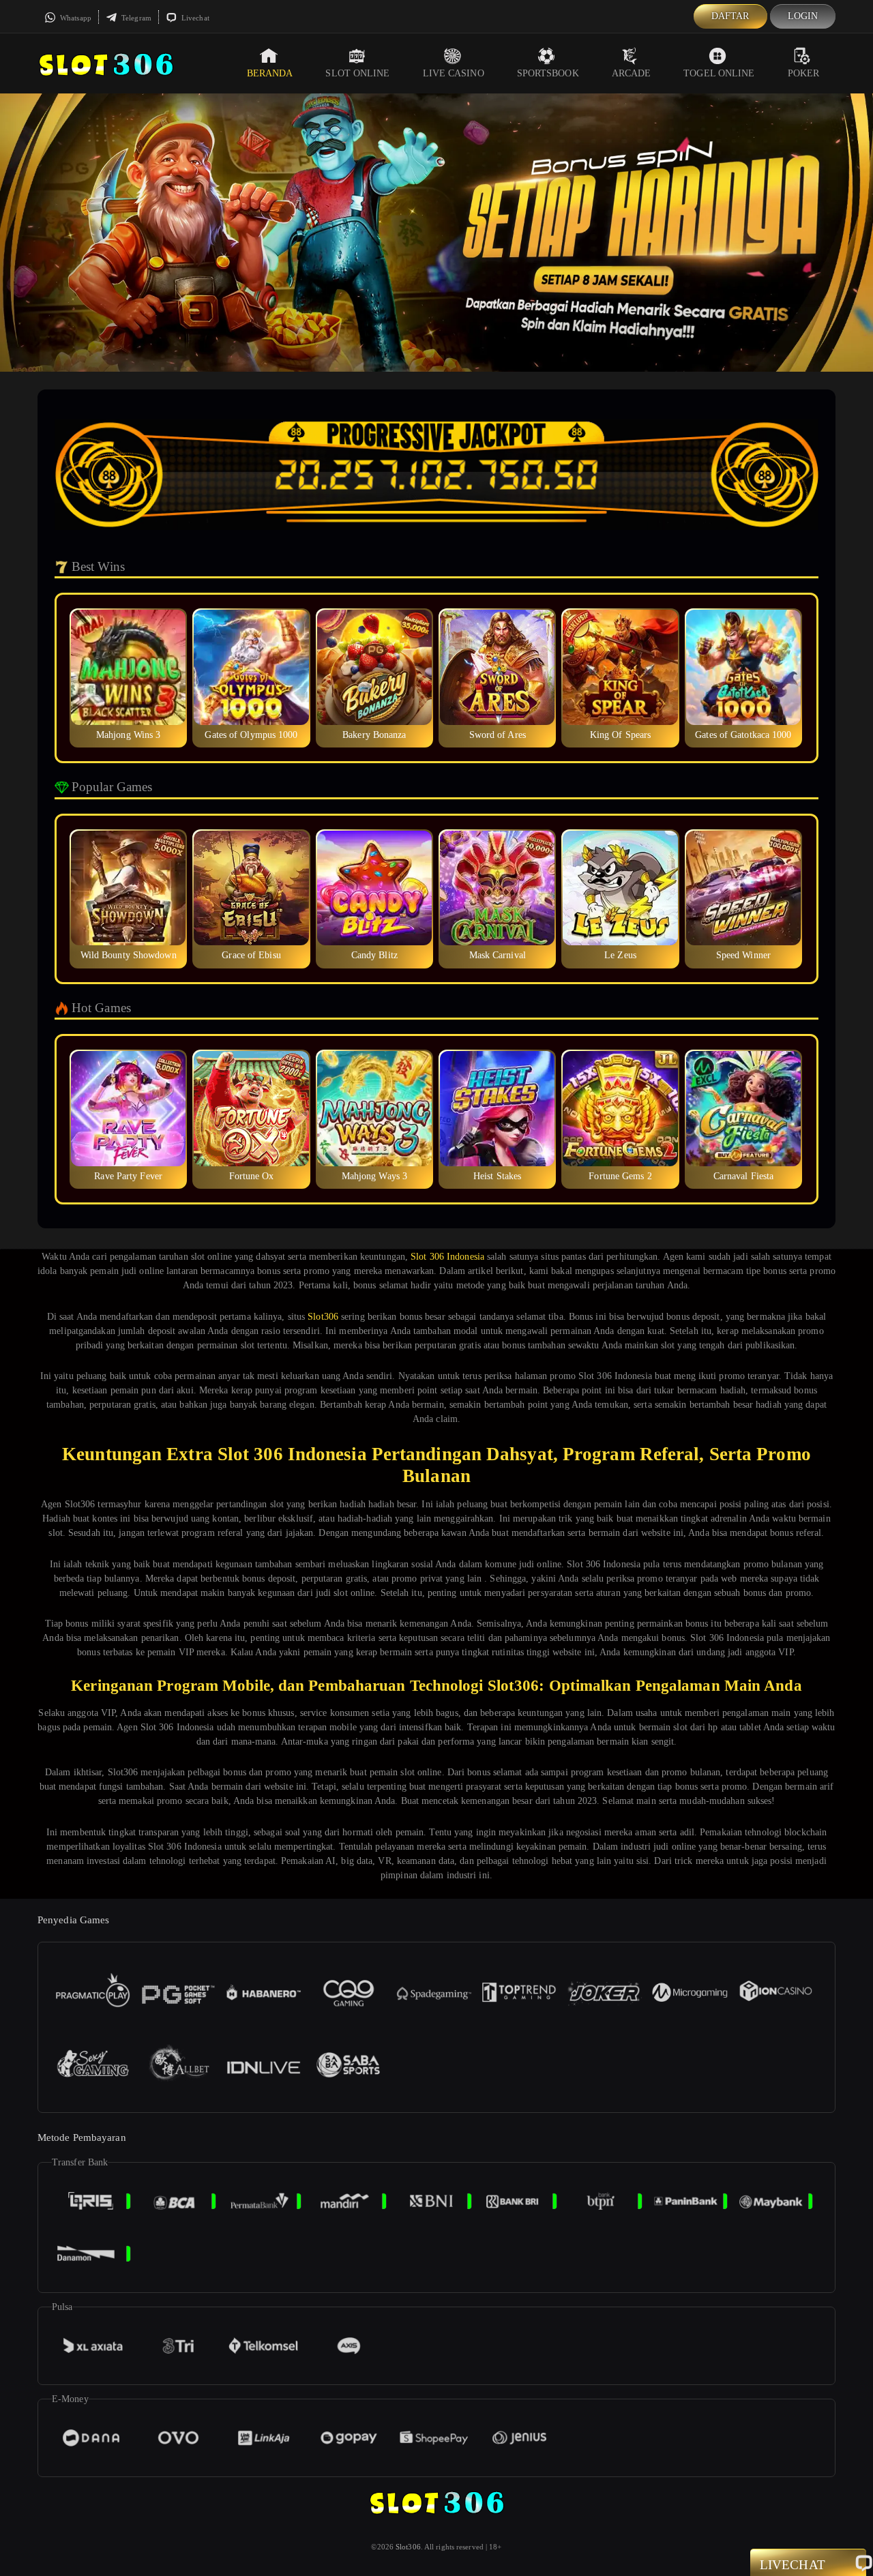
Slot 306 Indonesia (447, 1257)
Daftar (730, 16)
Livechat (194, 18)
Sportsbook (548, 73)
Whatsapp (75, 18)
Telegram (135, 18)
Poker (804, 73)
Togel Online (719, 73)
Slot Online (357, 73)
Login (803, 16)
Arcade (632, 73)
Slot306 (323, 1317)
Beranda (270, 73)
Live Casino (454, 73)
